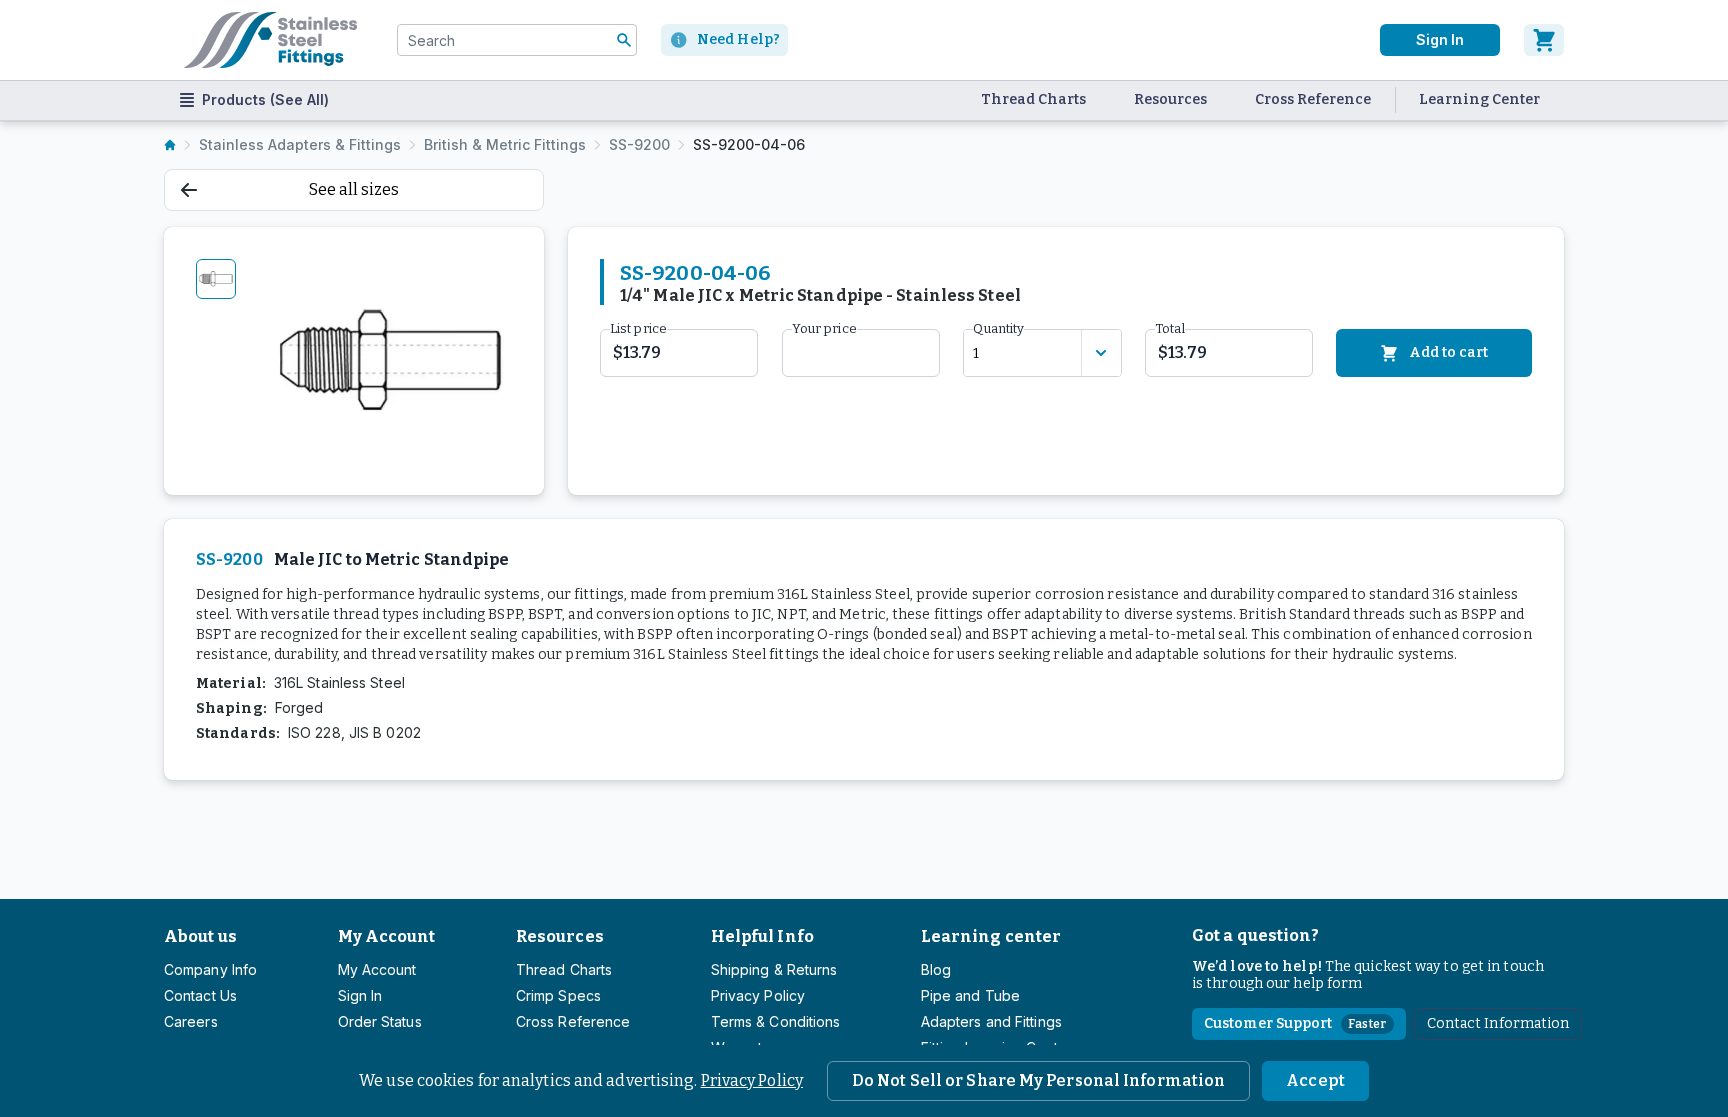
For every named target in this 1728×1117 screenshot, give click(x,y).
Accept (1315, 1080)
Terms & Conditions (776, 1021)
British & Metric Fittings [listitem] (505, 144)
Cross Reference (1313, 99)
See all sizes (354, 189)
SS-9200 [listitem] (639, 144)
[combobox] (517, 40)
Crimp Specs (558, 995)
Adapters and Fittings (991, 1021)
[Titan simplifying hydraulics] (270, 40)
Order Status (380, 1021)
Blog (936, 969)
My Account (387, 936)
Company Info (210, 969)
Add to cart (1448, 352)
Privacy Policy (752, 1080)
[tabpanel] (391, 361)
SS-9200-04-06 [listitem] (749, 144)
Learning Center (1479, 99)
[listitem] (170, 145)
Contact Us (200, 995)
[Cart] (1544, 40)
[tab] (216, 279)
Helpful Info (762, 936)
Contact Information (1498, 1023)
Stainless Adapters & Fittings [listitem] (300, 144)
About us (200, 936)
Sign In (1440, 39)
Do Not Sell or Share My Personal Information (1038, 1080)
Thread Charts (1033, 99)
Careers (191, 1021)
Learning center (991, 936)
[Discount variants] (1101, 353)
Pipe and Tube (970, 995)
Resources (1170, 99)
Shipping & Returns (774, 969)
